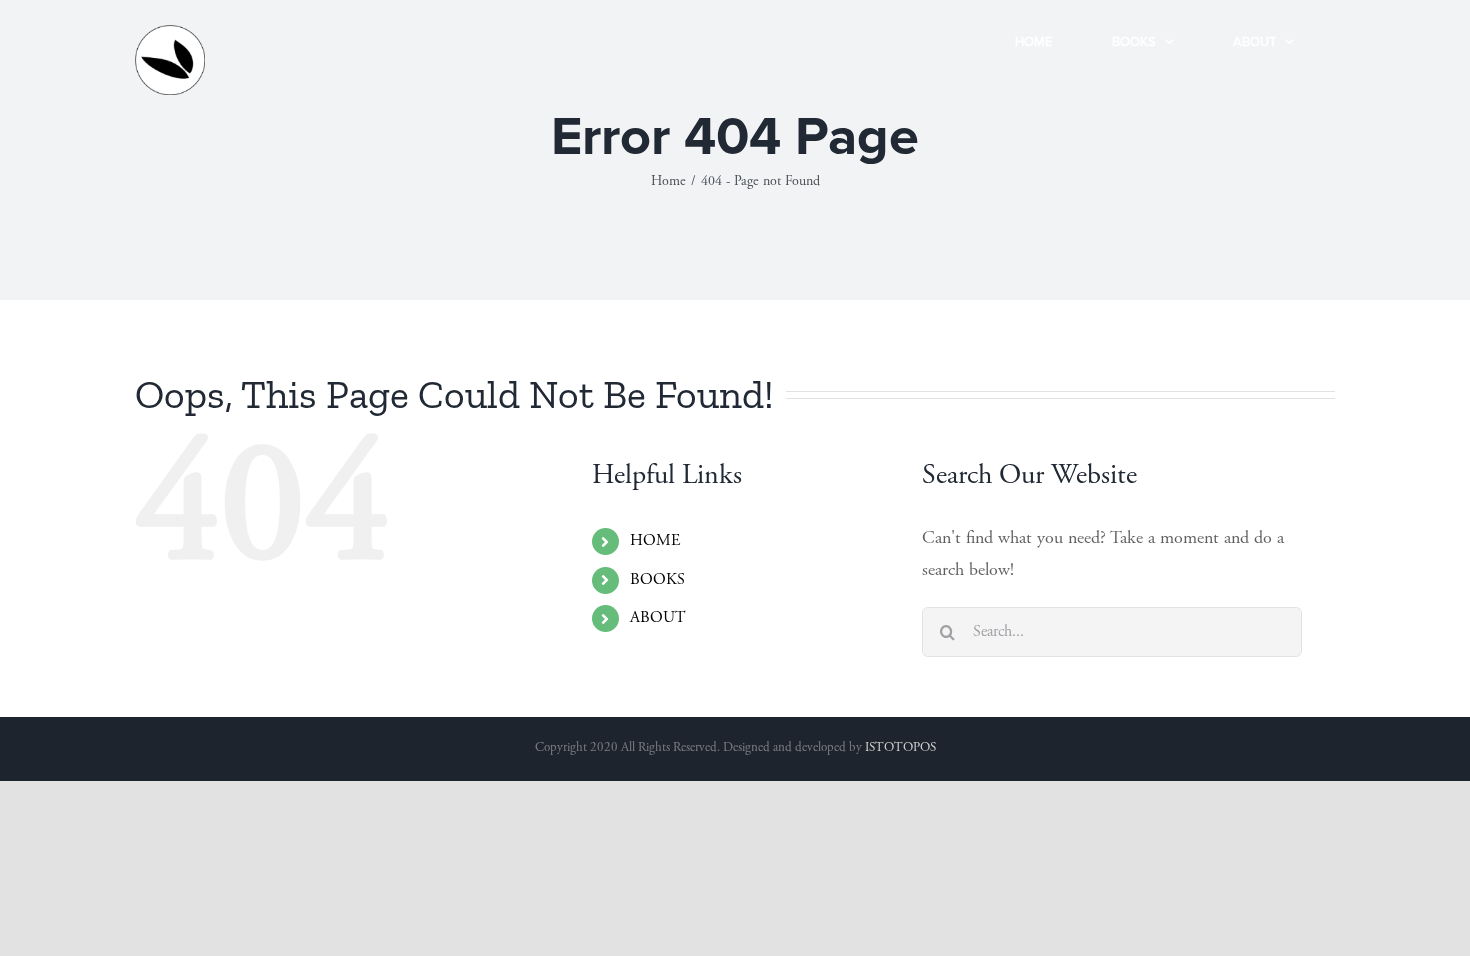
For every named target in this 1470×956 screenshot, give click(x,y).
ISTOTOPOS (900, 748)
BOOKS (657, 580)
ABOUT (658, 618)
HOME (655, 541)
